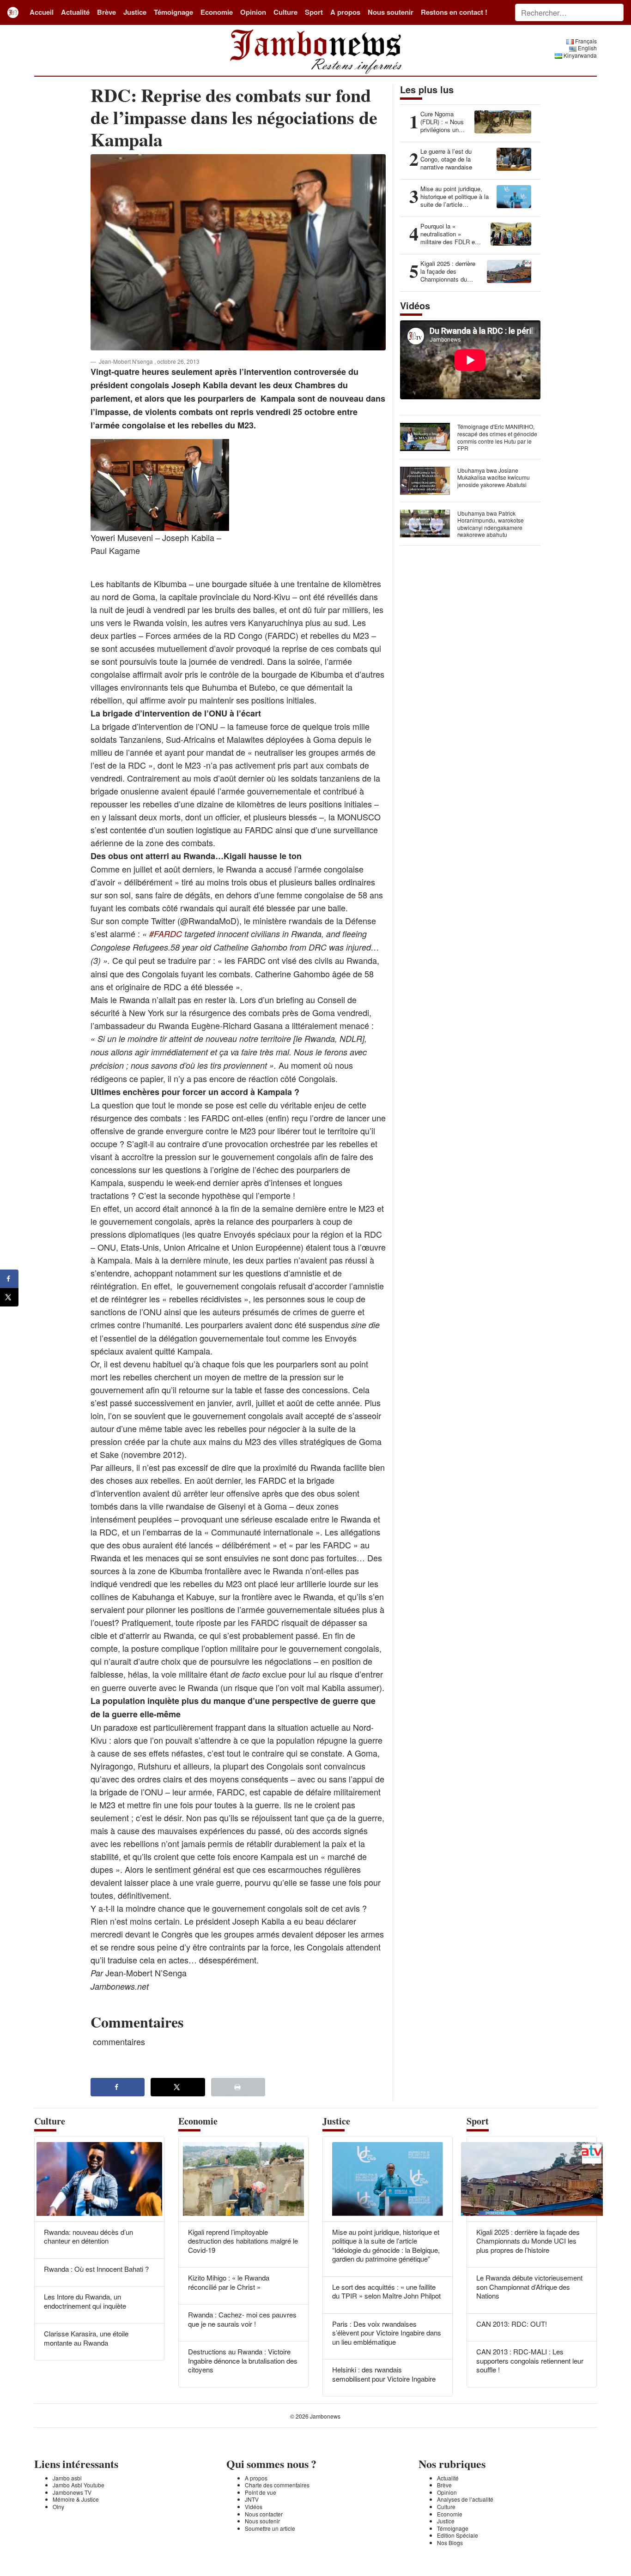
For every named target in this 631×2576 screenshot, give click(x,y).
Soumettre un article (270, 2528)
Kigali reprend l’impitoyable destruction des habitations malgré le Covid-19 (243, 2241)
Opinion (253, 12)
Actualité (75, 12)
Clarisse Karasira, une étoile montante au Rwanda (86, 2338)
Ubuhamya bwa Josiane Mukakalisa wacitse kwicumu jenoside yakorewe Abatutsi (494, 477)
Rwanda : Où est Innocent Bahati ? (96, 2269)
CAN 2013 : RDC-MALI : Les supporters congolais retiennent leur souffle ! (530, 2360)
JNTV (252, 2499)
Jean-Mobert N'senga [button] (127, 361)
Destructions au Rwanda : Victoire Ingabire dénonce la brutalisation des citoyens (243, 2360)
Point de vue (261, 2492)
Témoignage (173, 12)
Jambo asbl (67, 2478)
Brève (106, 12)
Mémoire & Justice (76, 2499)
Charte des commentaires (277, 2485)
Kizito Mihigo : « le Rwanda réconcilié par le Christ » (229, 2282)
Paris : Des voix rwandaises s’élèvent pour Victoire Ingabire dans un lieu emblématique (387, 2333)
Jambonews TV (72, 2492)
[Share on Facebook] (118, 2087)
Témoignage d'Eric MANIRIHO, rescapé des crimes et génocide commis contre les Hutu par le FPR (497, 437)
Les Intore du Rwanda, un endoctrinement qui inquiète (85, 2301)
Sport (314, 12)
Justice (135, 12)
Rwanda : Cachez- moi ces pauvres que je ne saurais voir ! (242, 2319)
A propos (345, 12)
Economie (217, 12)
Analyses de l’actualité (465, 2499)
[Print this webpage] (238, 2087)
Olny (58, 2507)
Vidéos (254, 2507)
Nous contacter (264, 2514)
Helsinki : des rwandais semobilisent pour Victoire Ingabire (384, 2374)
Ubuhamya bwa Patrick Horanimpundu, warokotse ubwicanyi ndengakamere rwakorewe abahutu (491, 524)
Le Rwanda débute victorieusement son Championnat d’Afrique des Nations (529, 2287)
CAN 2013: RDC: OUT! (512, 2324)
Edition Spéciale (458, 2535)
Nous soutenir (391, 12)
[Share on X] (178, 2087)
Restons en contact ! (454, 12)
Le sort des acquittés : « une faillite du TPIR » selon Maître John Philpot (386, 2291)
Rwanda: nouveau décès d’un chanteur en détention (88, 2236)
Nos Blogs (450, 2543)
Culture (285, 12)
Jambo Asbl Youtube (79, 2485)
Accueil (42, 12)
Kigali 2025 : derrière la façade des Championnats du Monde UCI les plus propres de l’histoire (528, 2241)
